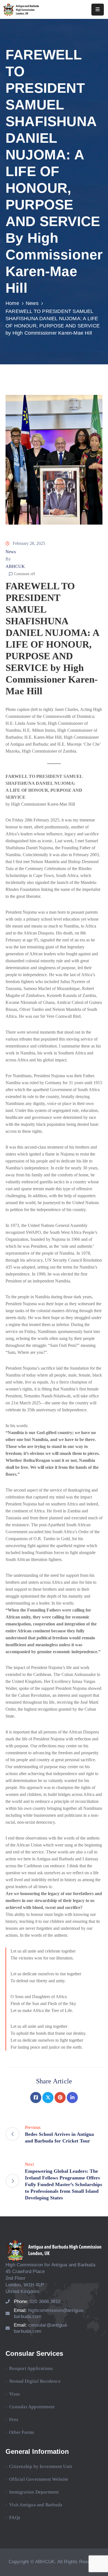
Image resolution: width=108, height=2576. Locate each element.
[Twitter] (48, 2098)
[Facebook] (36, 2098)
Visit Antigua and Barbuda (36, 2505)
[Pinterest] (60, 2098)
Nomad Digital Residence (35, 2381)
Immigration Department (34, 2492)
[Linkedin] (72, 2098)
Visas (15, 2394)
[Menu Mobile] (98, 10)
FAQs (15, 2518)
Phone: (37, 2301)
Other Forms (22, 2432)
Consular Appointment (32, 2407)
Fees (14, 2420)
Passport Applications (31, 2368)
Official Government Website (39, 2479)
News (32, 303)
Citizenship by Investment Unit (41, 2466)
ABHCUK (15, 566)
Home (12, 303)
